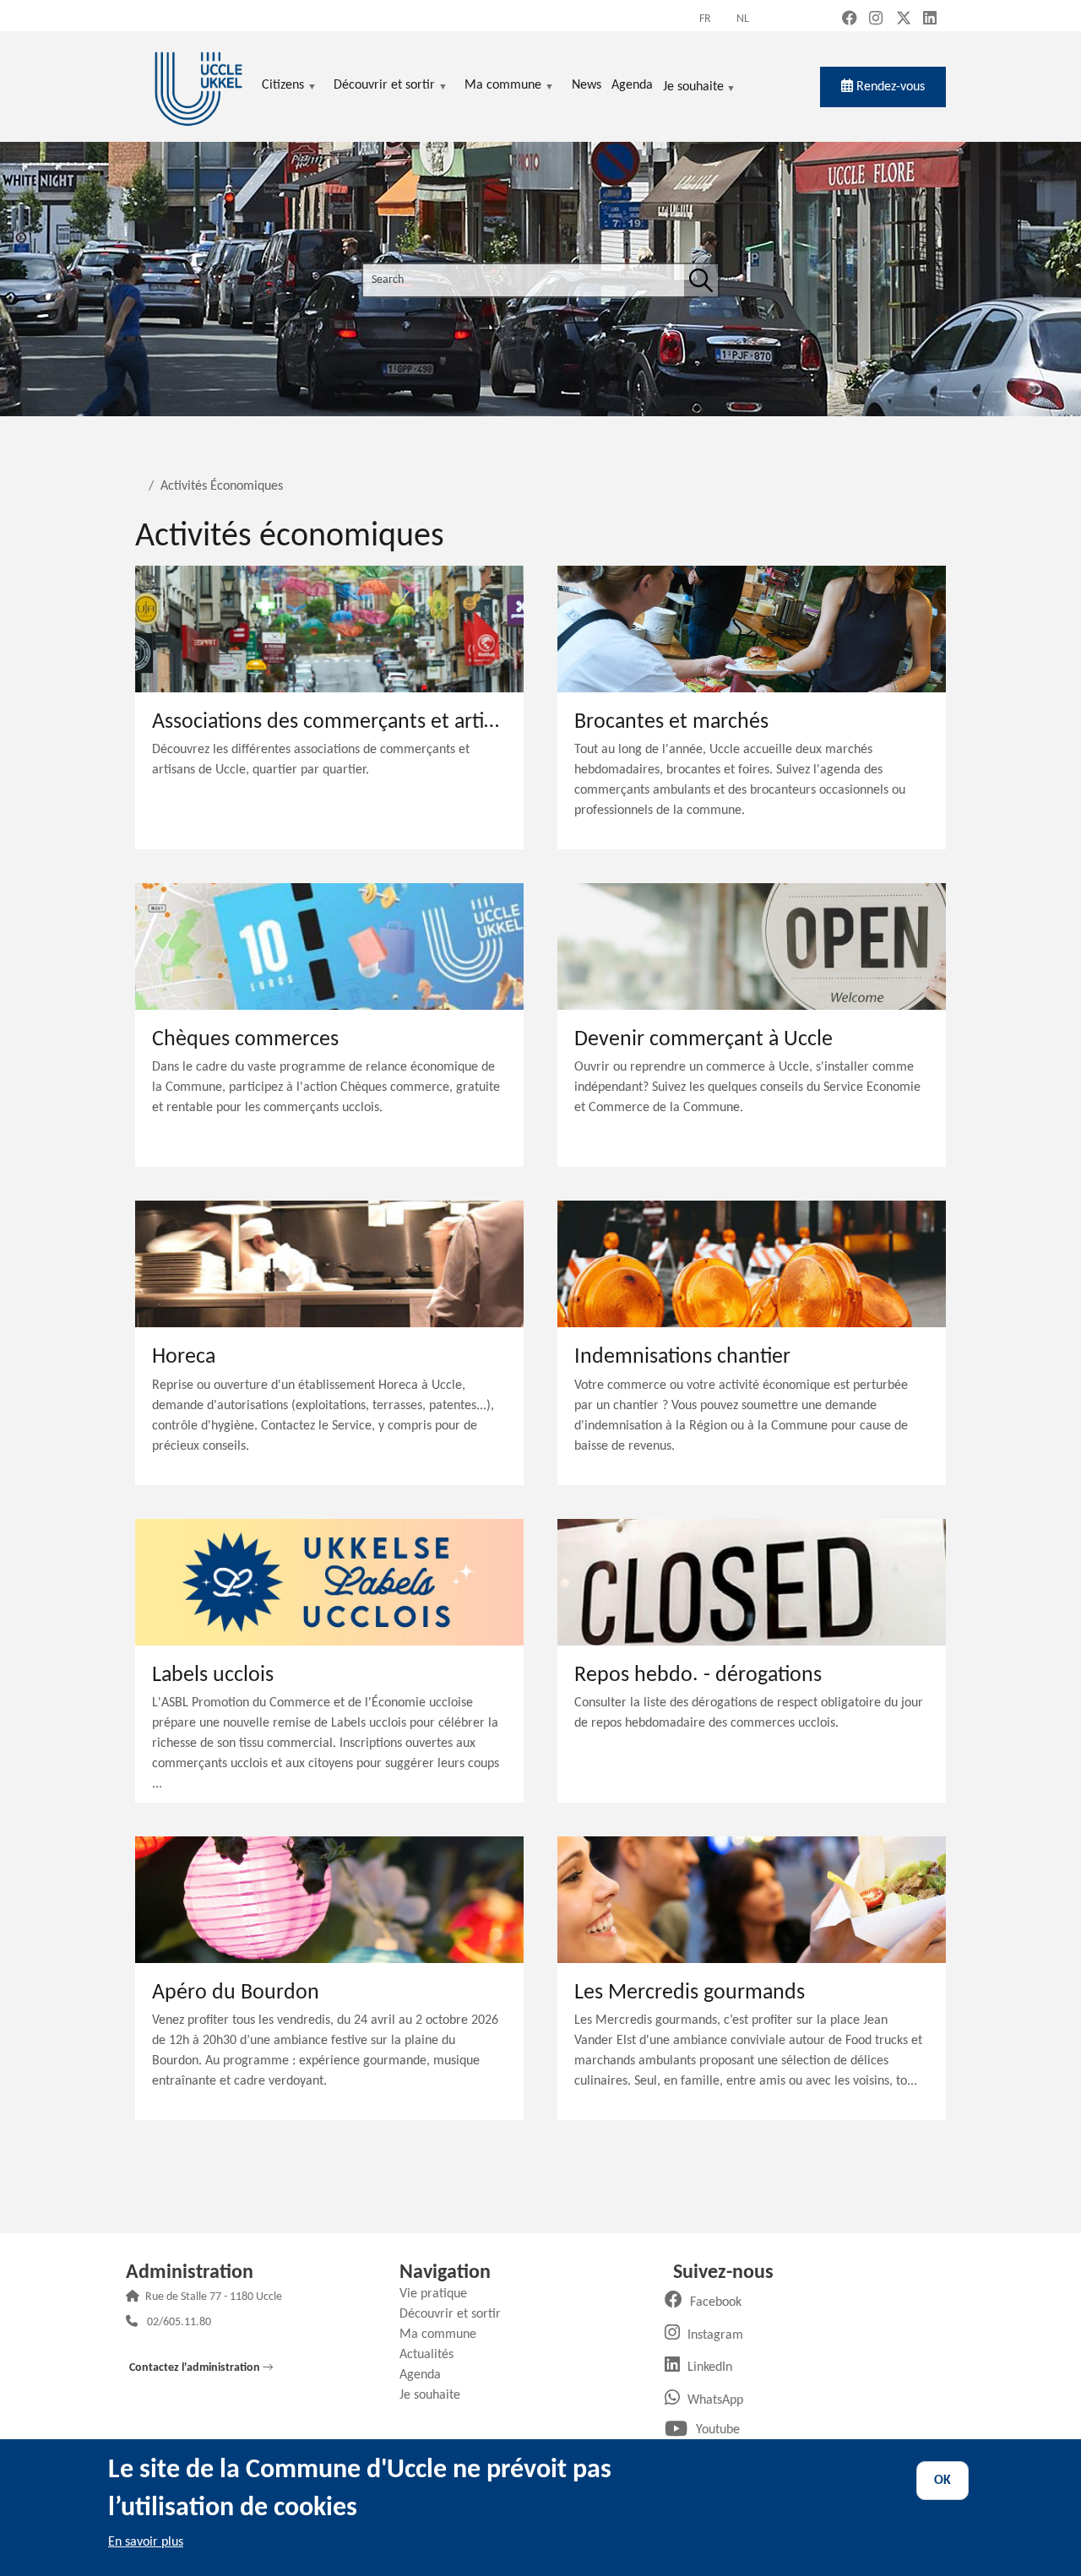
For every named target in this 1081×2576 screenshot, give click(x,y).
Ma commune (444, 2335)
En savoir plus (146, 2542)
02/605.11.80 (179, 2323)
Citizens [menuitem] (283, 87)
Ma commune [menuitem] (503, 87)
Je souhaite (693, 88)
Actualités (433, 2355)
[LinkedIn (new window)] (930, 20)
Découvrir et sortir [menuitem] (384, 87)
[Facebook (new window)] (850, 20)
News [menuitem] (587, 85)
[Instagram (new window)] (876, 20)
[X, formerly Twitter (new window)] (904, 20)
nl (743, 19)
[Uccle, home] (198, 87)
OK (942, 2481)
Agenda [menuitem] (632, 85)
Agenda (426, 2375)
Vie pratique (440, 2294)
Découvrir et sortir (456, 2314)
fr (705, 19)
